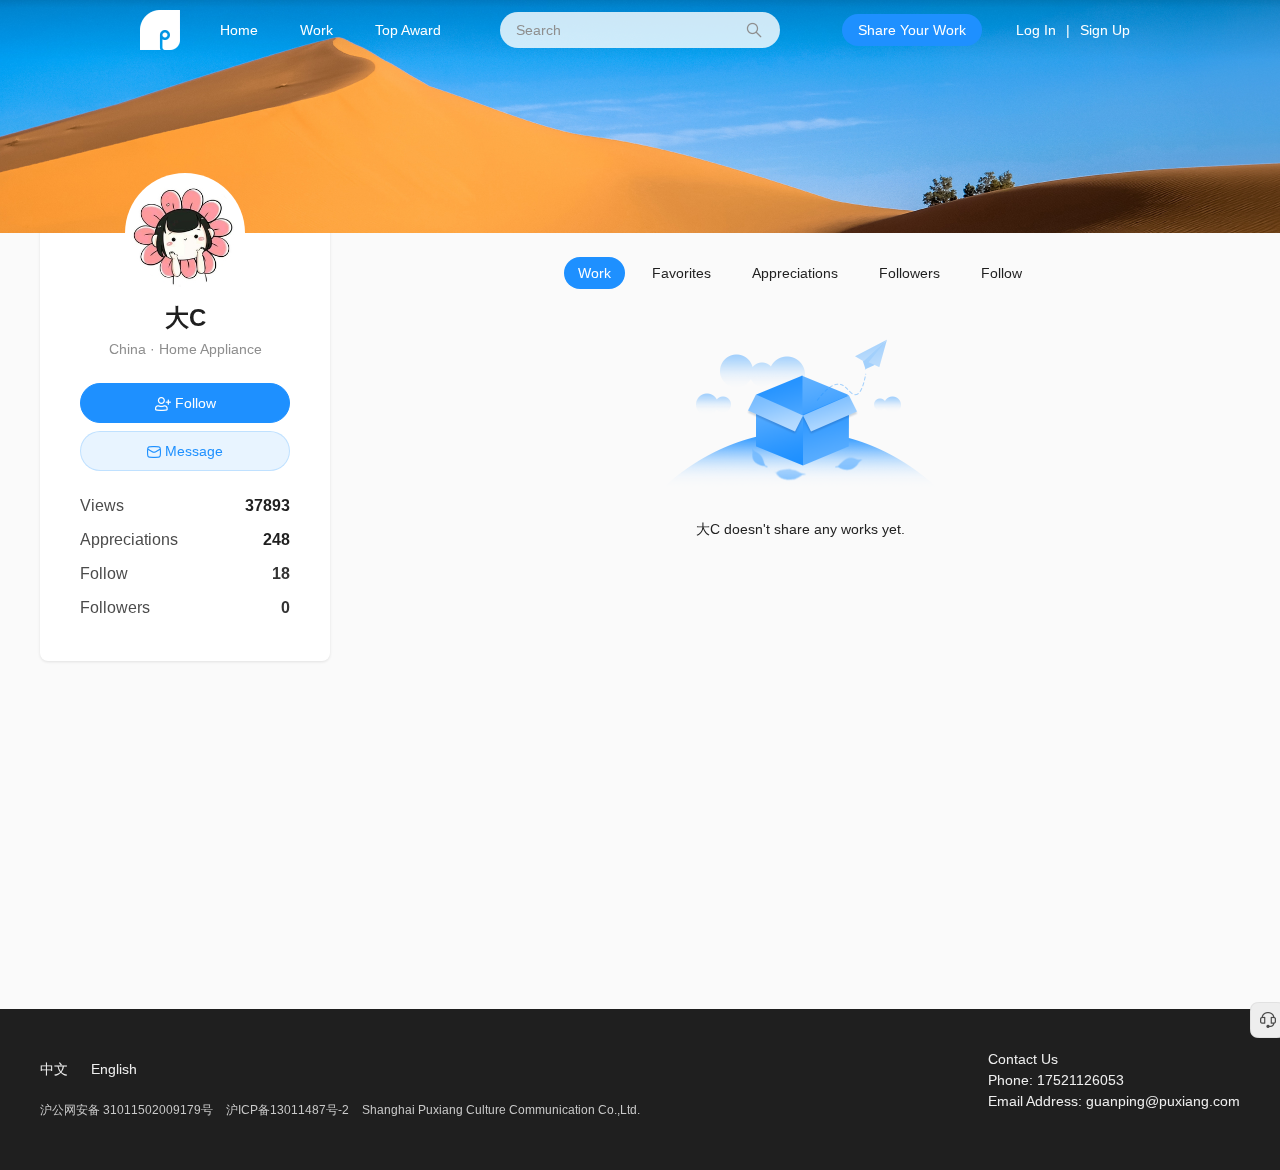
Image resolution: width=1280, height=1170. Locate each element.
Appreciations (795, 273)
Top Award (408, 30)
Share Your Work (912, 30)
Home (239, 30)
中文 (54, 1069)
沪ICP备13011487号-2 (287, 1110)
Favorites (681, 273)
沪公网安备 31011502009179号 (128, 1110)
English (114, 1069)
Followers (909, 273)
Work (316, 30)
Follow (1001, 273)
